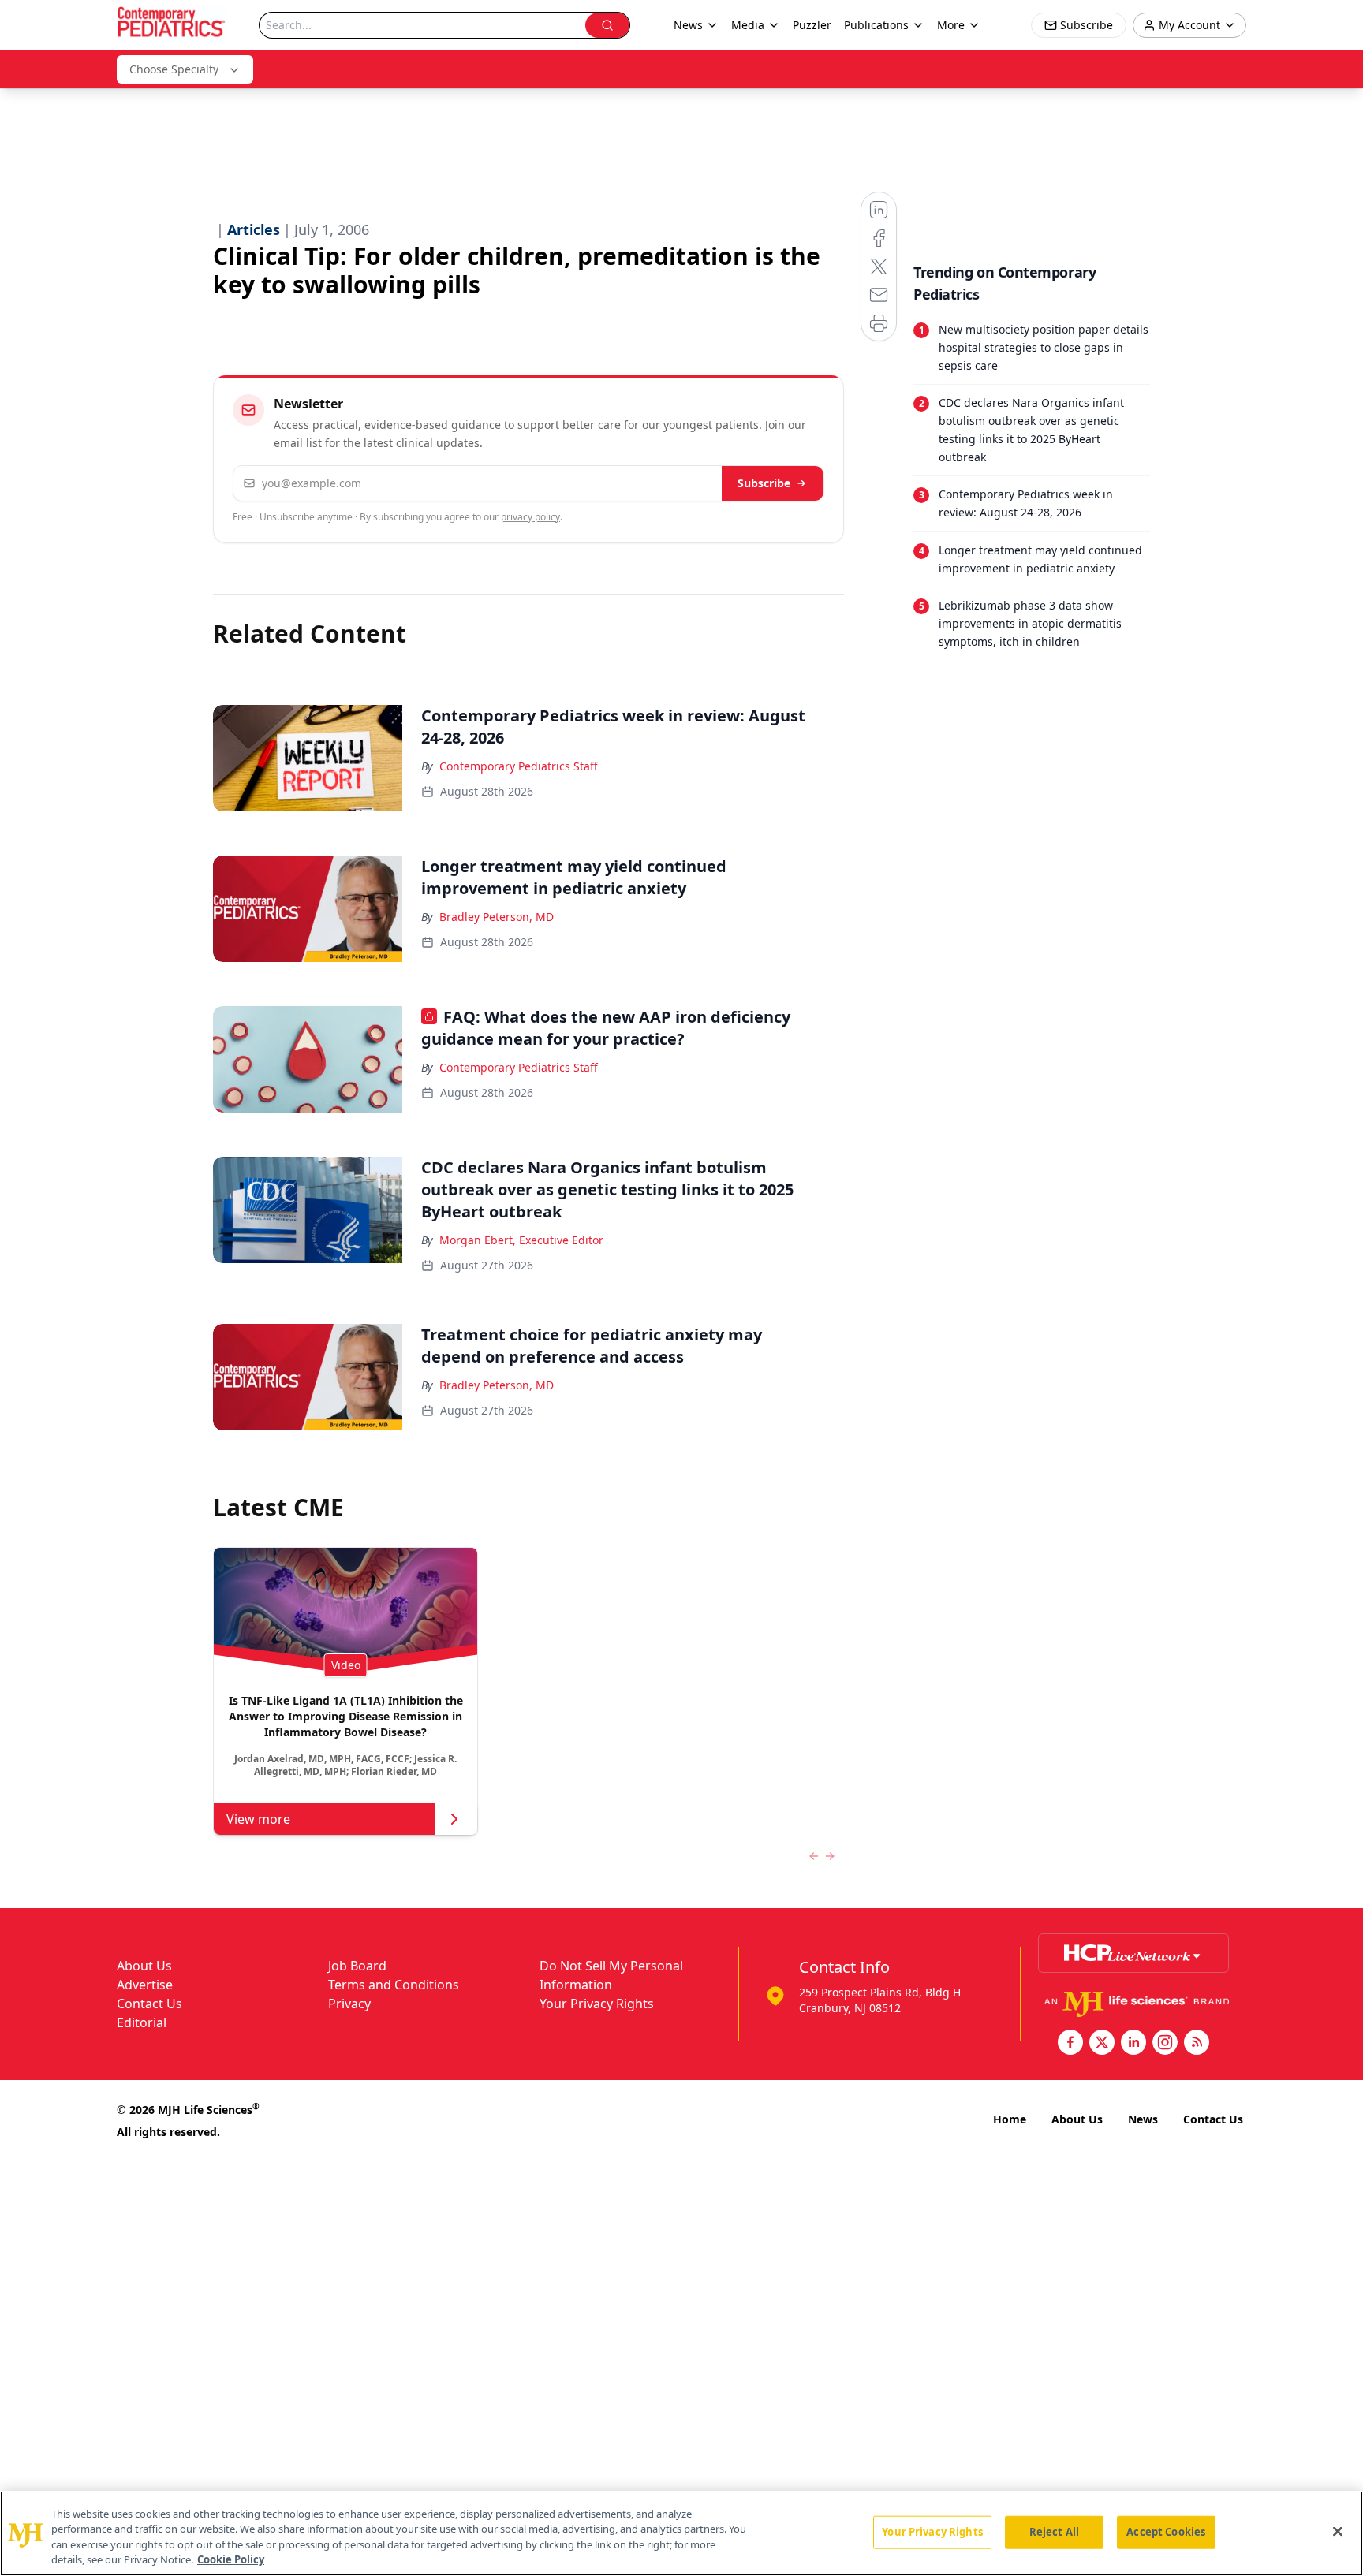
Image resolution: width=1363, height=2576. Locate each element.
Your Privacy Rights (597, 2004)
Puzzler (812, 25)
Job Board (357, 1966)
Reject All (1054, 2532)
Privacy (349, 2004)
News (1143, 2119)
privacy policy (530, 517)
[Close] (1338, 2531)
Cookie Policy (231, 2559)
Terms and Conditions (394, 1985)
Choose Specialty (174, 69)
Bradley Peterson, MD (497, 917)
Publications (876, 25)
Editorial (142, 2022)
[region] (681, 2533)
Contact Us (149, 2004)
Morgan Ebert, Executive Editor (521, 1240)
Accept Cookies (1166, 2532)
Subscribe (764, 483)
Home (1010, 2119)
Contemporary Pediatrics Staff (519, 766)
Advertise (145, 1985)
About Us (144, 1966)
